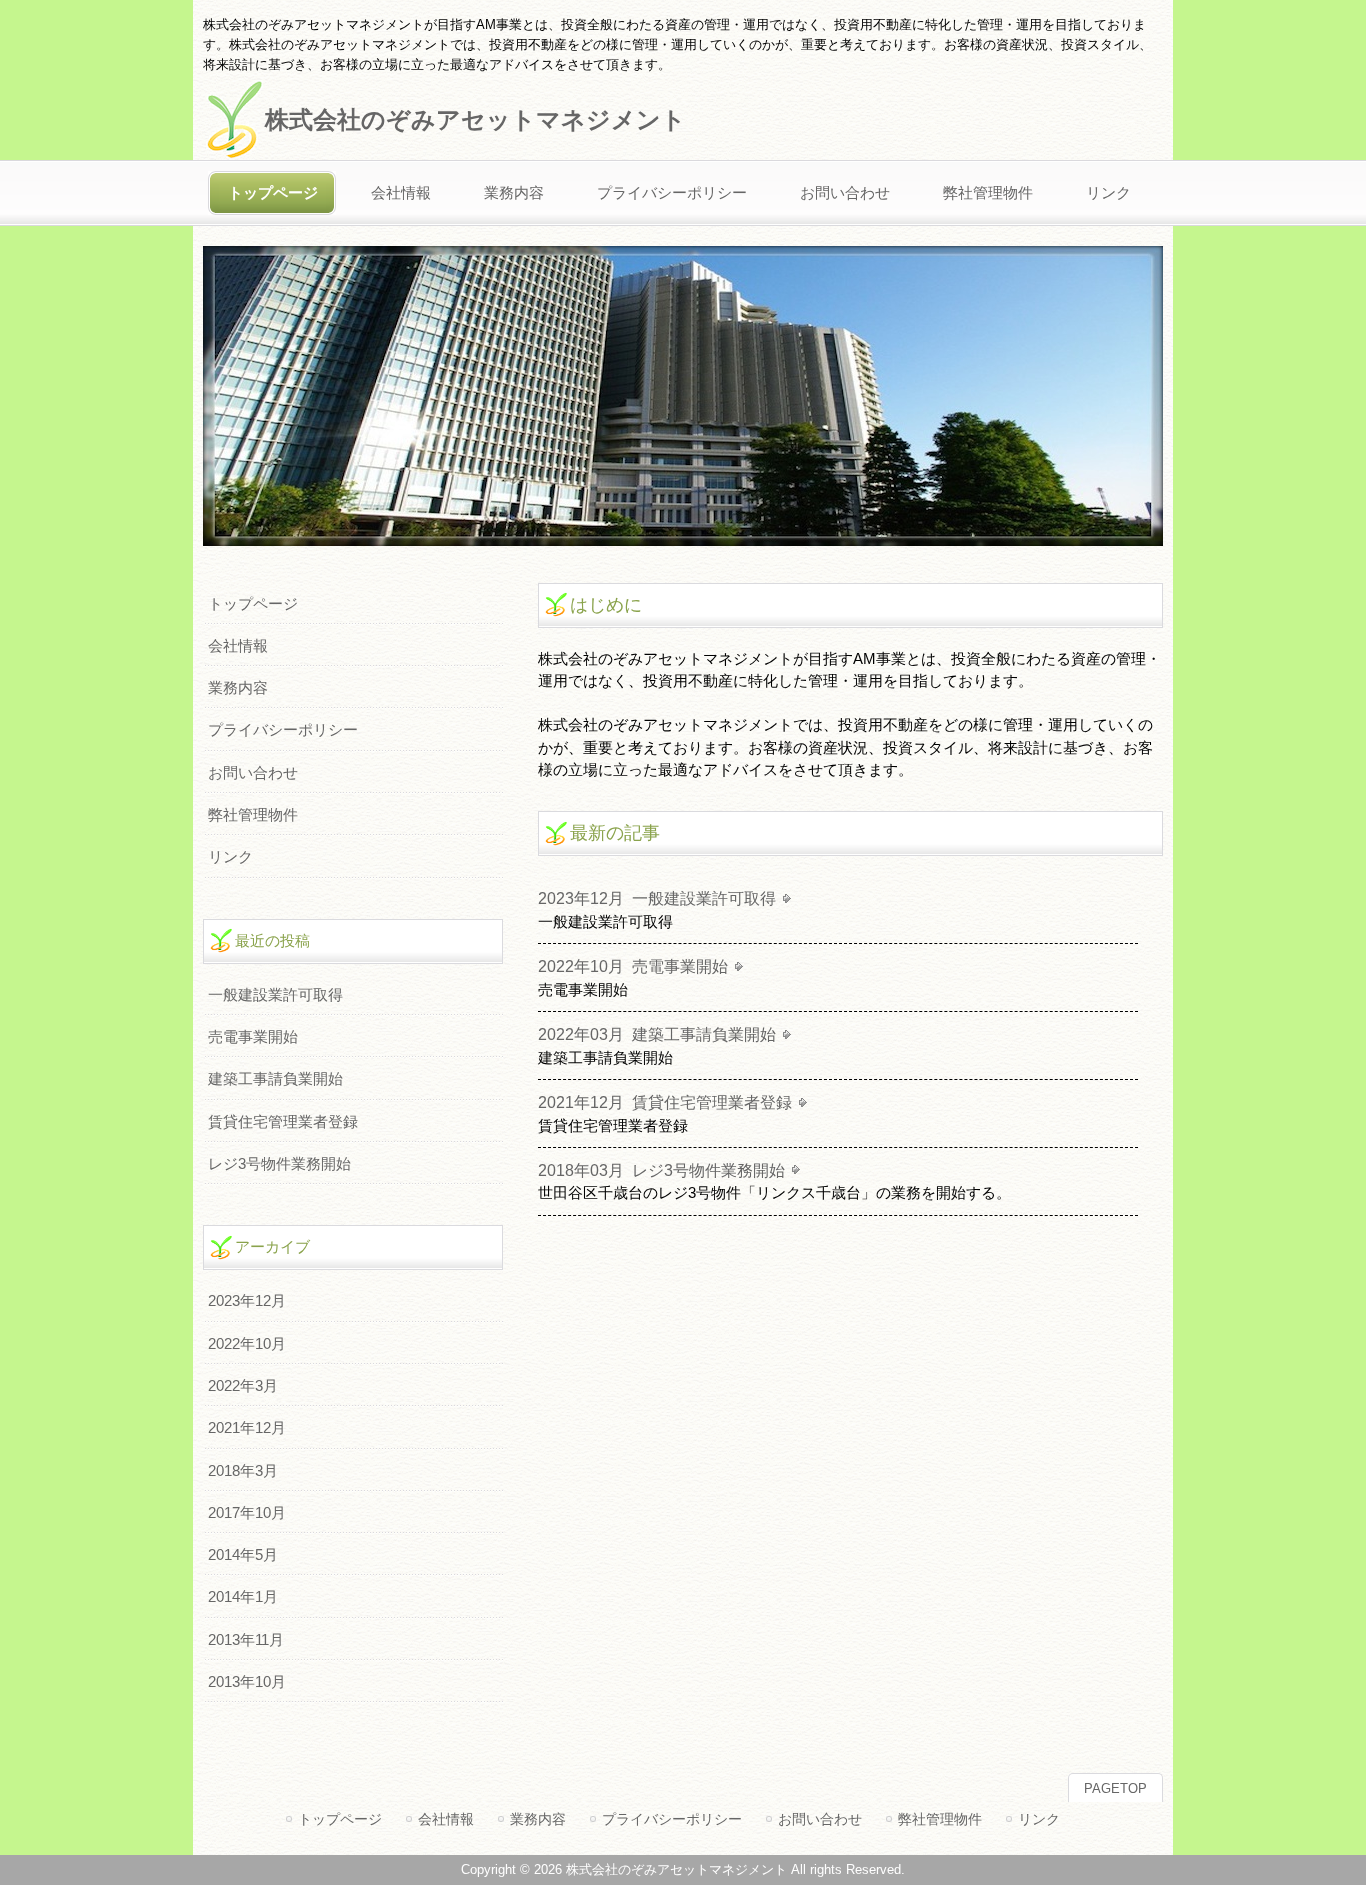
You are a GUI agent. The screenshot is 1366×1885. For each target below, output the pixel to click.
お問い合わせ (253, 773)
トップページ (253, 604)
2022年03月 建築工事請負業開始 (657, 1034)
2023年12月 (247, 1301)
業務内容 (238, 688)
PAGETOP (1115, 1788)
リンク (230, 857)
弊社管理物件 (253, 815)
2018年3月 (243, 1471)
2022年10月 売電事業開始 (633, 966)
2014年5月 (243, 1555)
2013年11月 (246, 1640)
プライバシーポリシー (283, 730)
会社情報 (238, 646)
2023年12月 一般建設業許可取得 (657, 898)
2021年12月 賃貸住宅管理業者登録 (665, 1102)
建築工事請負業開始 (275, 1079)
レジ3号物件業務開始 (279, 1164)
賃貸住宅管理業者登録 (283, 1122)
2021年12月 (247, 1428)
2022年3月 (243, 1386)
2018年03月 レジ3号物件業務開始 (661, 1170)
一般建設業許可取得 (275, 995)
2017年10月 (247, 1513)
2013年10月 (247, 1682)
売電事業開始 (253, 1037)
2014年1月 (243, 1597)
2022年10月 (247, 1344)
